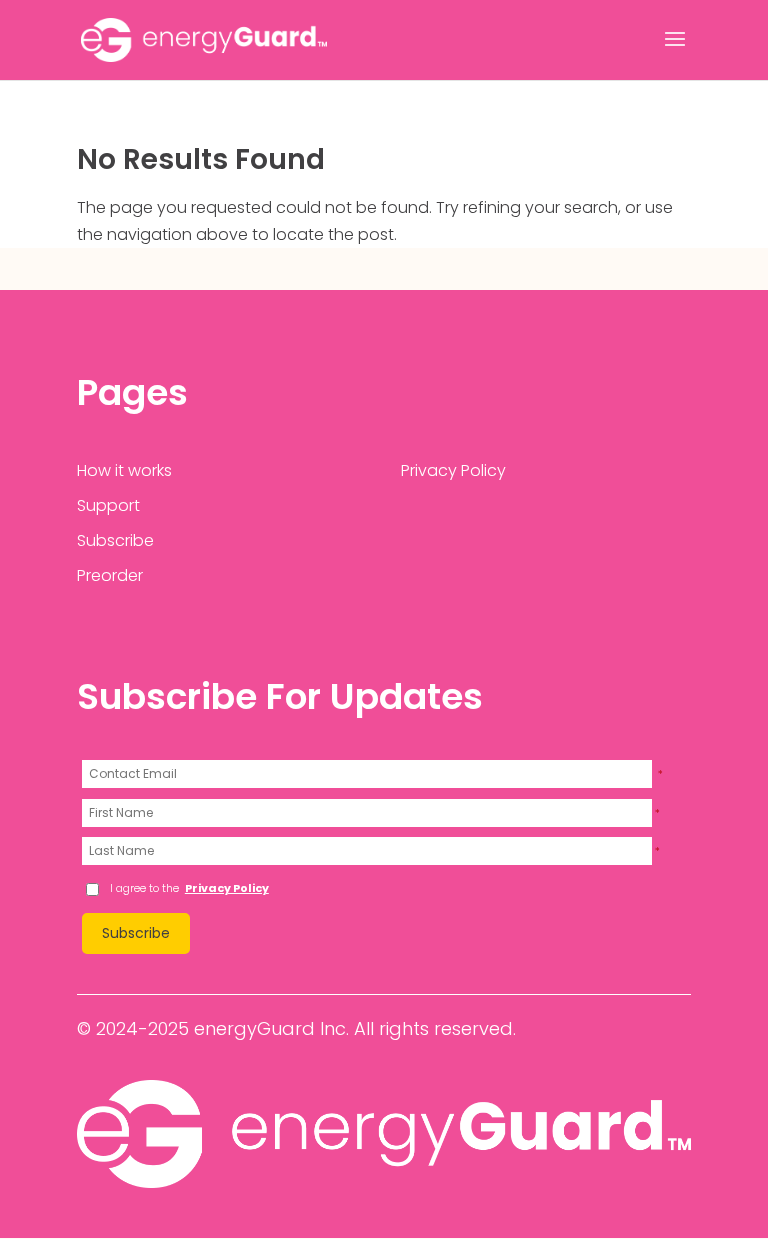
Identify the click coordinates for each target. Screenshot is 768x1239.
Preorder (110, 575)
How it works (124, 470)
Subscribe (115, 540)
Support (108, 505)
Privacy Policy (453, 470)
